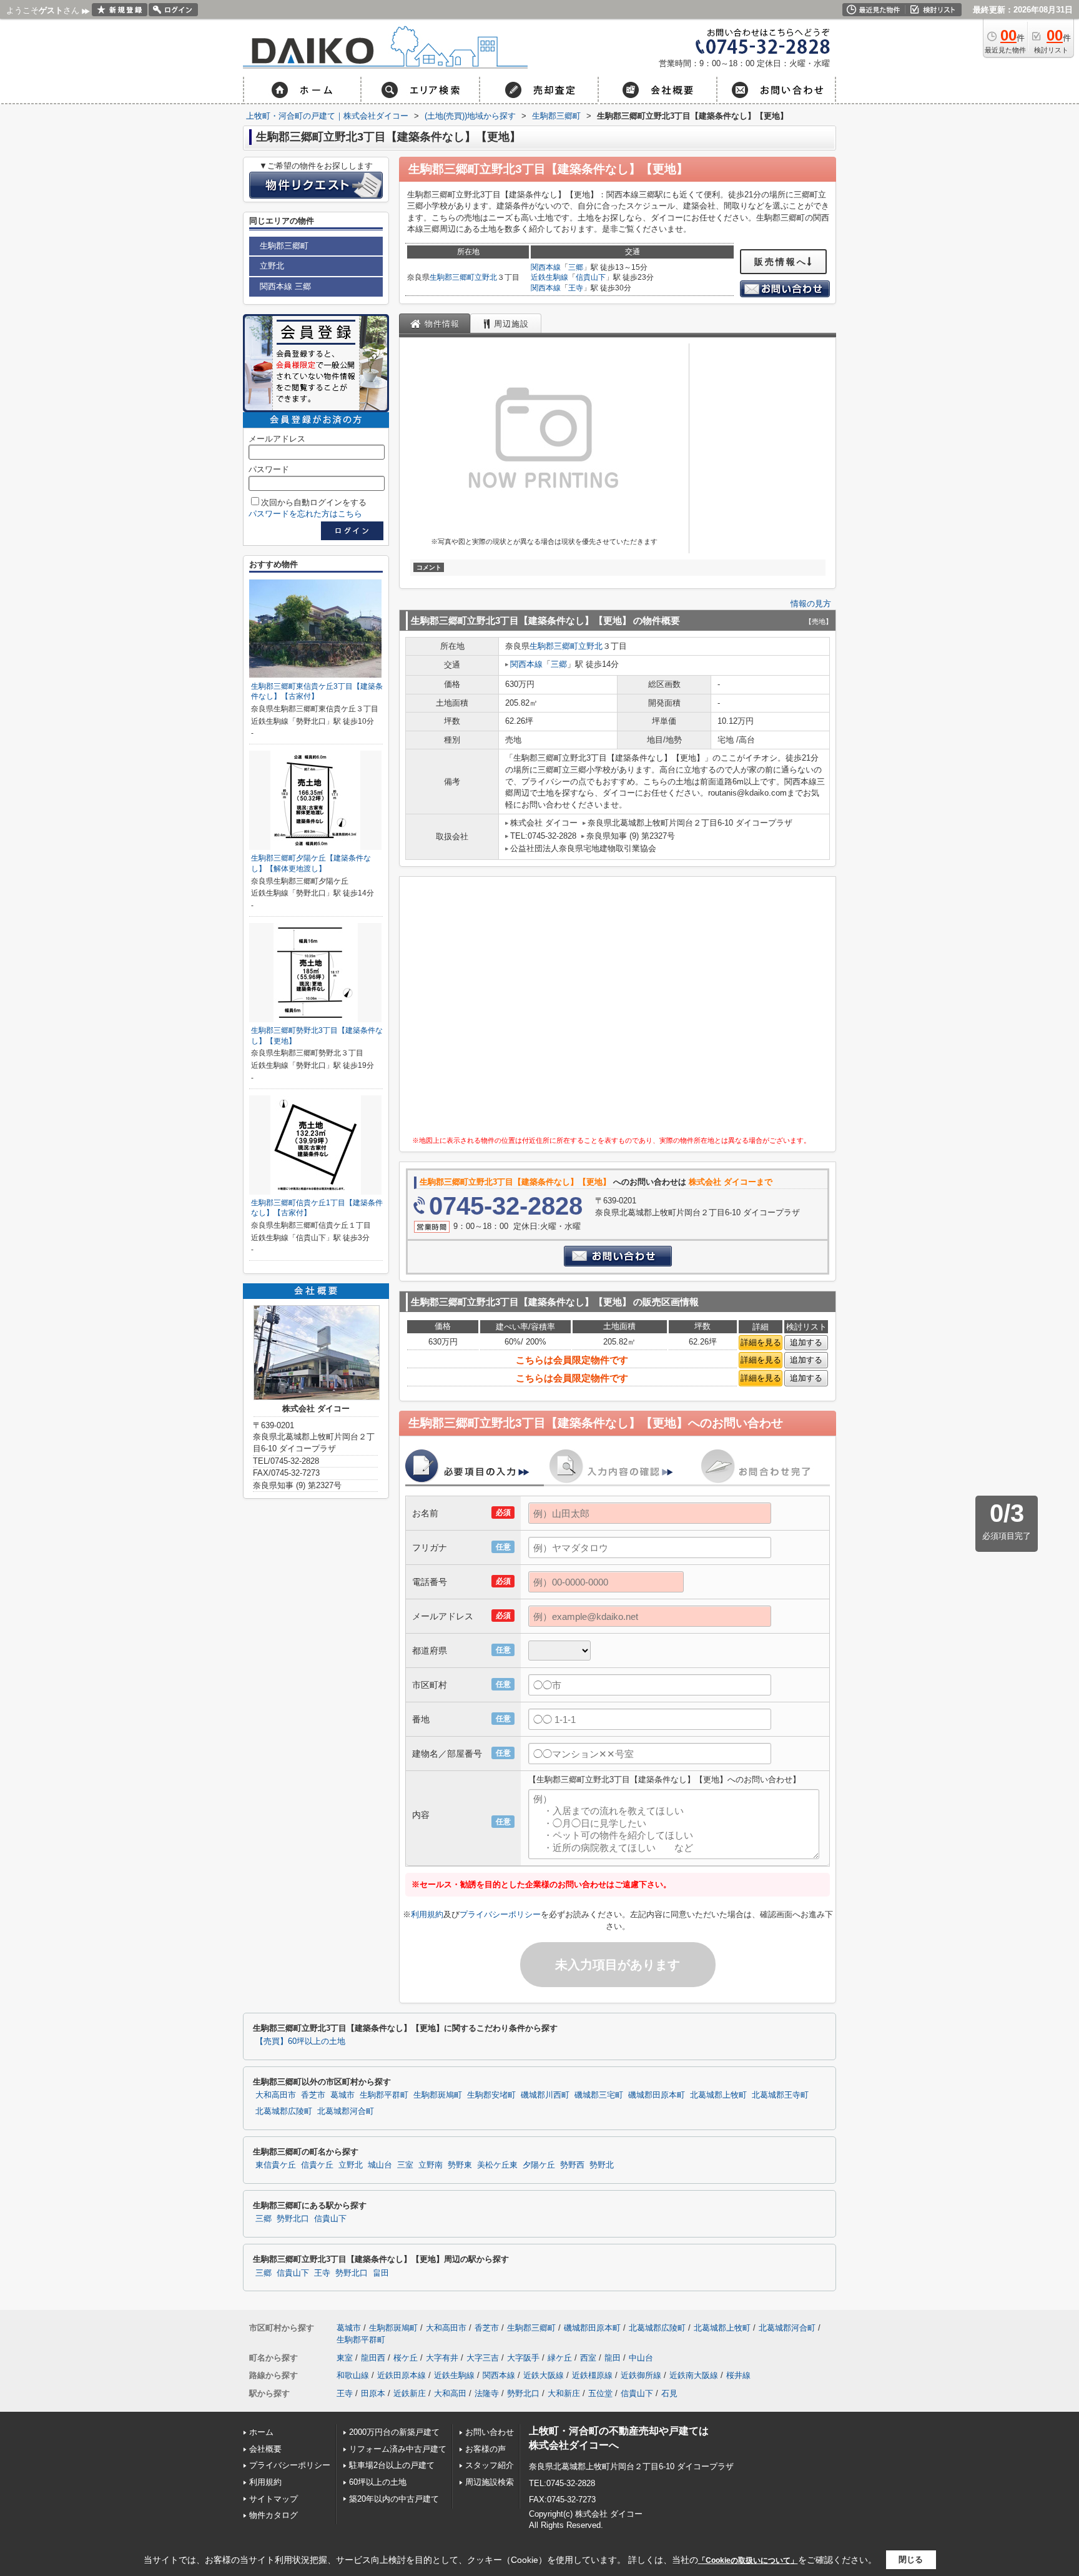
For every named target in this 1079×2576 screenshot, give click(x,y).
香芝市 (313, 2095)
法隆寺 (487, 2393)
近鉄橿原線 (592, 2375)
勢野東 (460, 2165)
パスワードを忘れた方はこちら (305, 514)
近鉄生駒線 (549, 277)
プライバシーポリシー (500, 1914)
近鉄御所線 (641, 2375)
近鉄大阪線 (544, 2375)
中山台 (641, 2358)
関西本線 (546, 267)
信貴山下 (591, 277)
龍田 (613, 2358)
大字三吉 (483, 2358)
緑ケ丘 (560, 2358)
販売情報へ (781, 262)
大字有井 (442, 2358)
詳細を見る (761, 1342)
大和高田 (450, 2393)
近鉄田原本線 (402, 2375)
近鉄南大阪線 (694, 2375)
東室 (345, 2358)
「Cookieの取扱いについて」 (748, 2560)
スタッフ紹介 (490, 2465)
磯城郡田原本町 (657, 2095)
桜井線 (738, 2375)
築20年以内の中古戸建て (394, 2499)
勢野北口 (293, 2219)
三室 (405, 2165)
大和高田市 (276, 2095)
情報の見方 (811, 604)
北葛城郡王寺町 (780, 2095)
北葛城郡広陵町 (284, 2111)
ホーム (261, 2432)
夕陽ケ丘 (539, 2165)
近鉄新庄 (410, 2393)
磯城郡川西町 (545, 2095)
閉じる (911, 2559)
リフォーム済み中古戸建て (398, 2449)
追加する (806, 1342)
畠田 (381, 2273)
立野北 (486, 277)
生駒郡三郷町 (452, 277)
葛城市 (342, 2095)
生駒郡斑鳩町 (438, 2095)
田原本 (373, 2393)
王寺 (576, 288)
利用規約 (427, 1914)
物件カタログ (273, 2515)
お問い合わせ (490, 2432)
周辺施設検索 (490, 2482)
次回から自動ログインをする (314, 502)
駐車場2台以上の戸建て (392, 2465)
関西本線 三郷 (285, 286)
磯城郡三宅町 (599, 2095)
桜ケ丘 (406, 2358)
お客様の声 (485, 2449)
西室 (588, 2358)
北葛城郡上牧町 (718, 2095)
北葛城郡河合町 (346, 2111)
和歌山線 (353, 2375)
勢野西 (572, 2165)
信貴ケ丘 (317, 2165)
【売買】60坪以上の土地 (300, 2041)
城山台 (380, 2165)
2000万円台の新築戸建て (394, 2432)
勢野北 (602, 2165)
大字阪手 (523, 2358)
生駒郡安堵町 (491, 2095)
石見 (669, 2393)
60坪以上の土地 (378, 2482)
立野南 (431, 2165)
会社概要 (265, 2449)
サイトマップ (273, 2499)
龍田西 (373, 2358)
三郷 (576, 267)
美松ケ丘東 (497, 2165)
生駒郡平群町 (384, 2095)
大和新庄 (564, 2393)
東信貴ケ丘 (276, 2165)
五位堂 (600, 2393)
